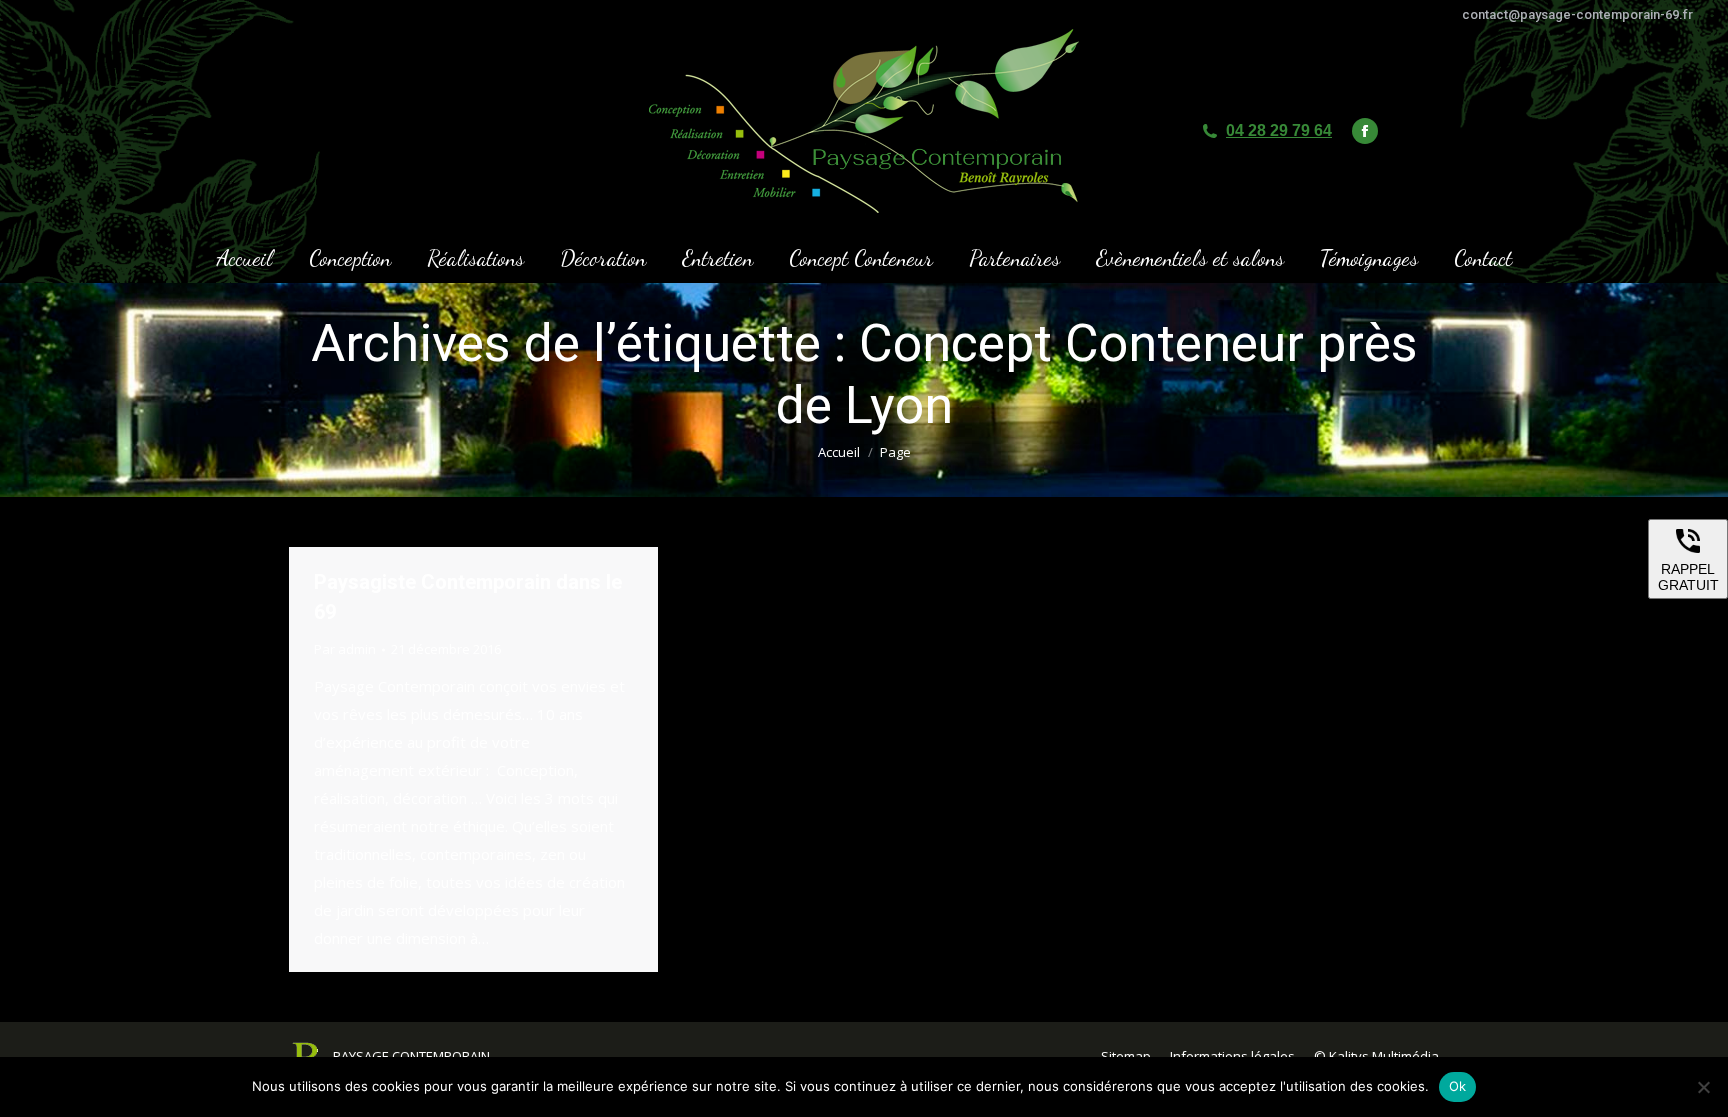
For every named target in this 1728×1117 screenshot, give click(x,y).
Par (345, 649)
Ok (1458, 1086)
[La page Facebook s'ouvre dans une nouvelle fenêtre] (1365, 131)
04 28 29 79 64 (1279, 130)
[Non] (1703, 1087)
